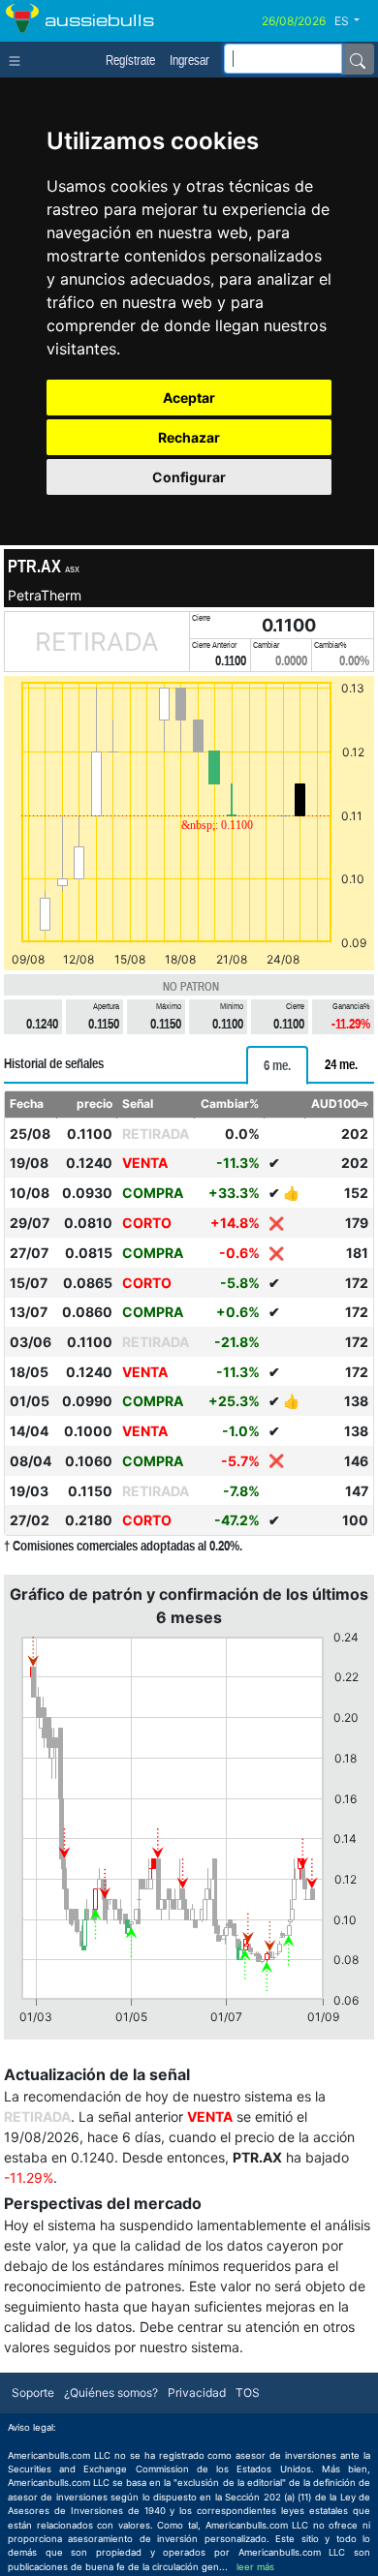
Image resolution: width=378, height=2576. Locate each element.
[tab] (277, 1065)
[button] (354, 21)
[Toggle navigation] (19, 59)
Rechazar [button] (189, 437)
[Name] (358, 59)
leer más (255, 2567)
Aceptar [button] (189, 398)
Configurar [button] (189, 477)
